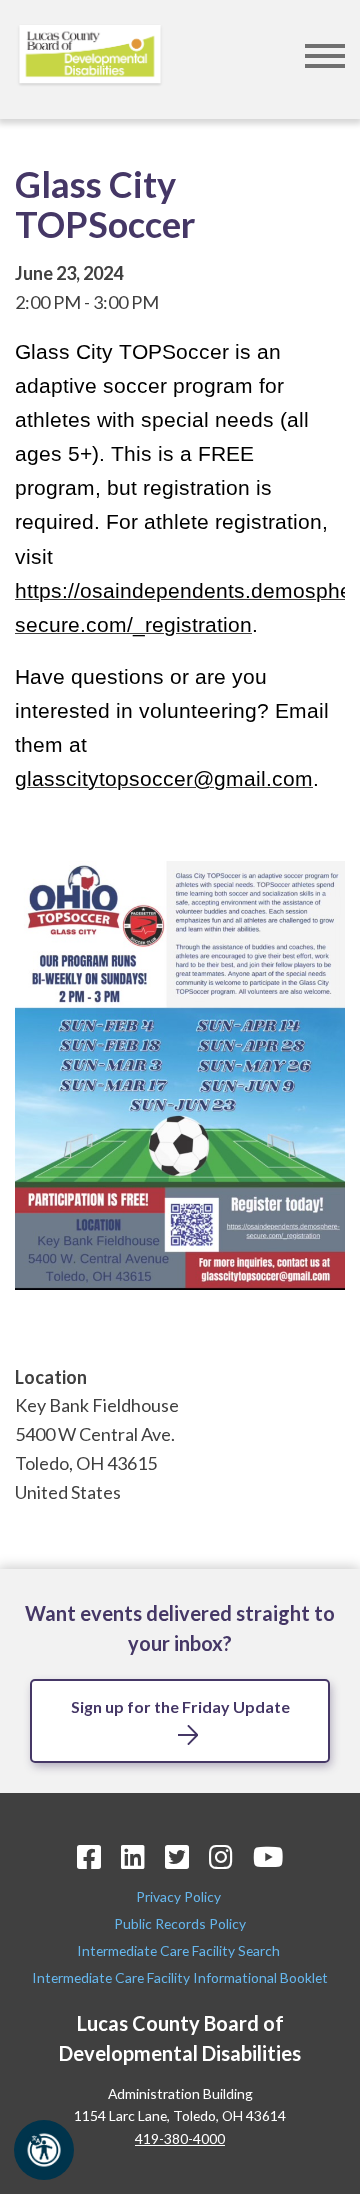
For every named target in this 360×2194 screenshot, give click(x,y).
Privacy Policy (180, 1896)
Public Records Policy (180, 1923)
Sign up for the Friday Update (180, 1706)
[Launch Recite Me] (44, 2150)
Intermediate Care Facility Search (180, 1950)
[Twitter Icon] (177, 1856)
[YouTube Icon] (268, 1856)
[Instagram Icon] (221, 1856)
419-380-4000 (180, 2138)
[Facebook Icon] (89, 1856)
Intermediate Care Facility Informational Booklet (180, 1977)
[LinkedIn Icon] (133, 1856)
